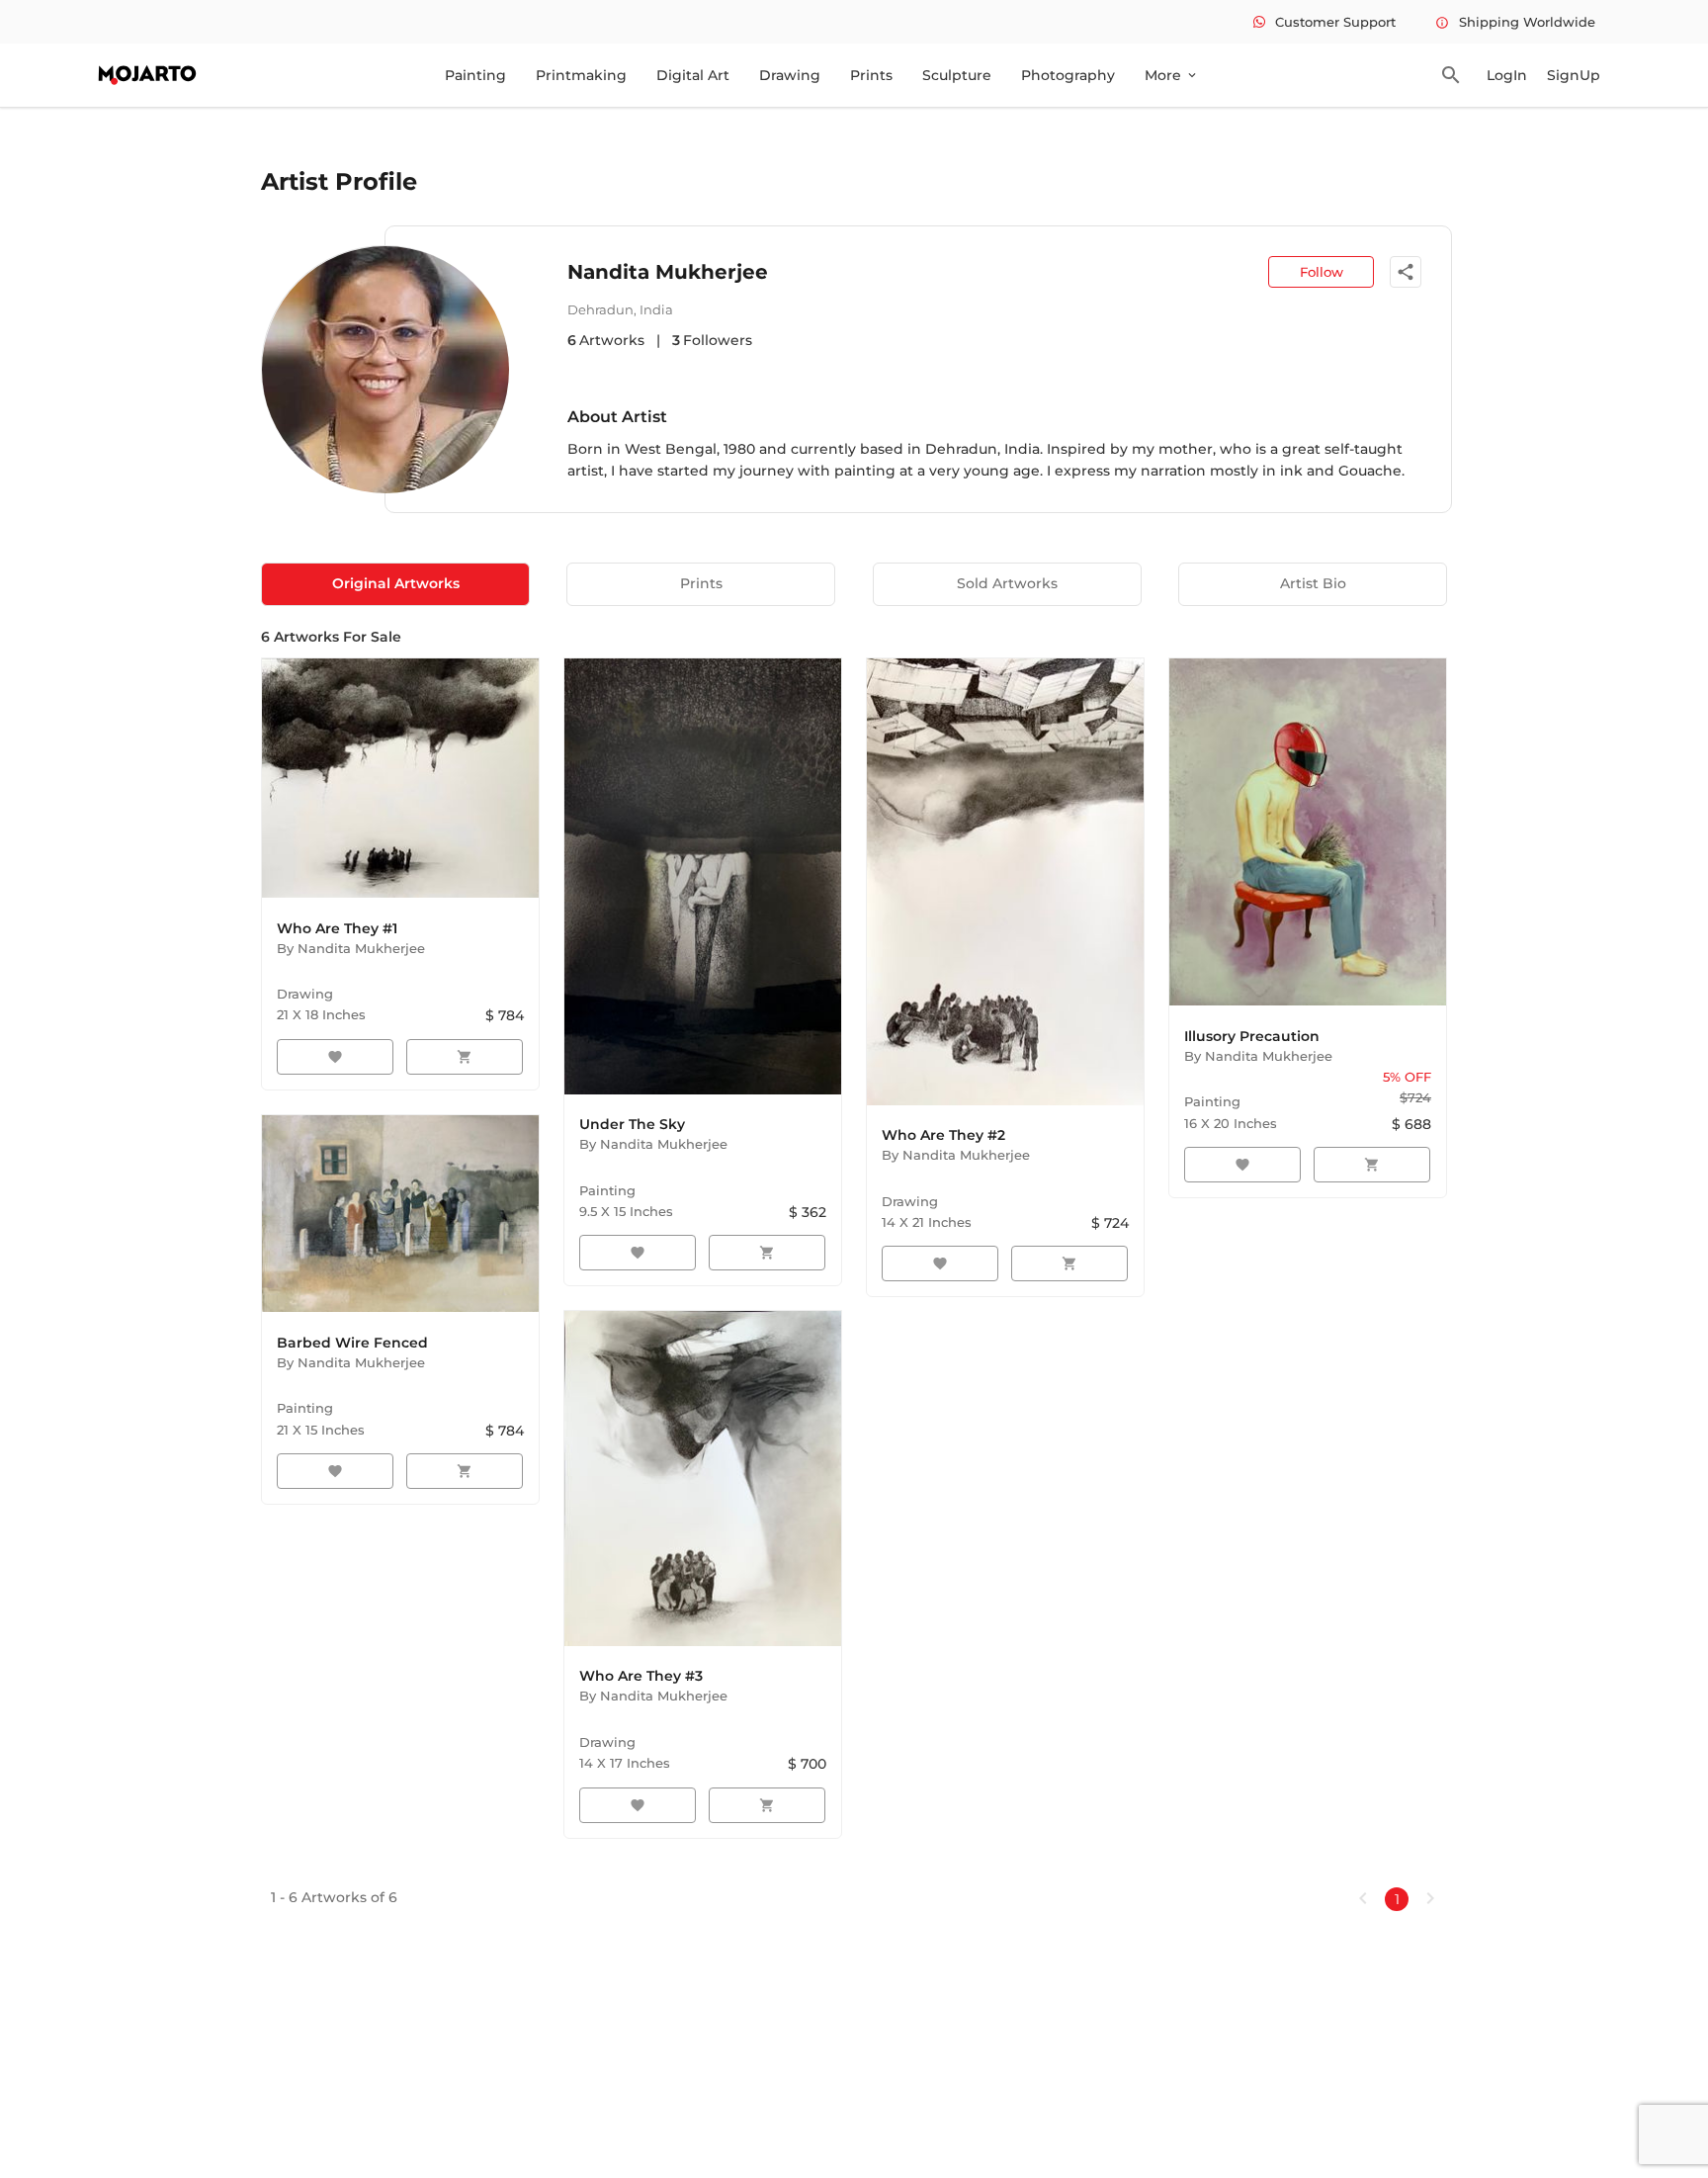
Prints (871, 75)
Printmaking (581, 75)
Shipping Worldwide (1515, 22)
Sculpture (957, 75)
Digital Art (693, 75)
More (1172, 75)
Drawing (790, 75)
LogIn (1507, 75)
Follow (1322, 272)
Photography (1068, 75)
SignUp (1574, 75)
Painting (475, 75)
